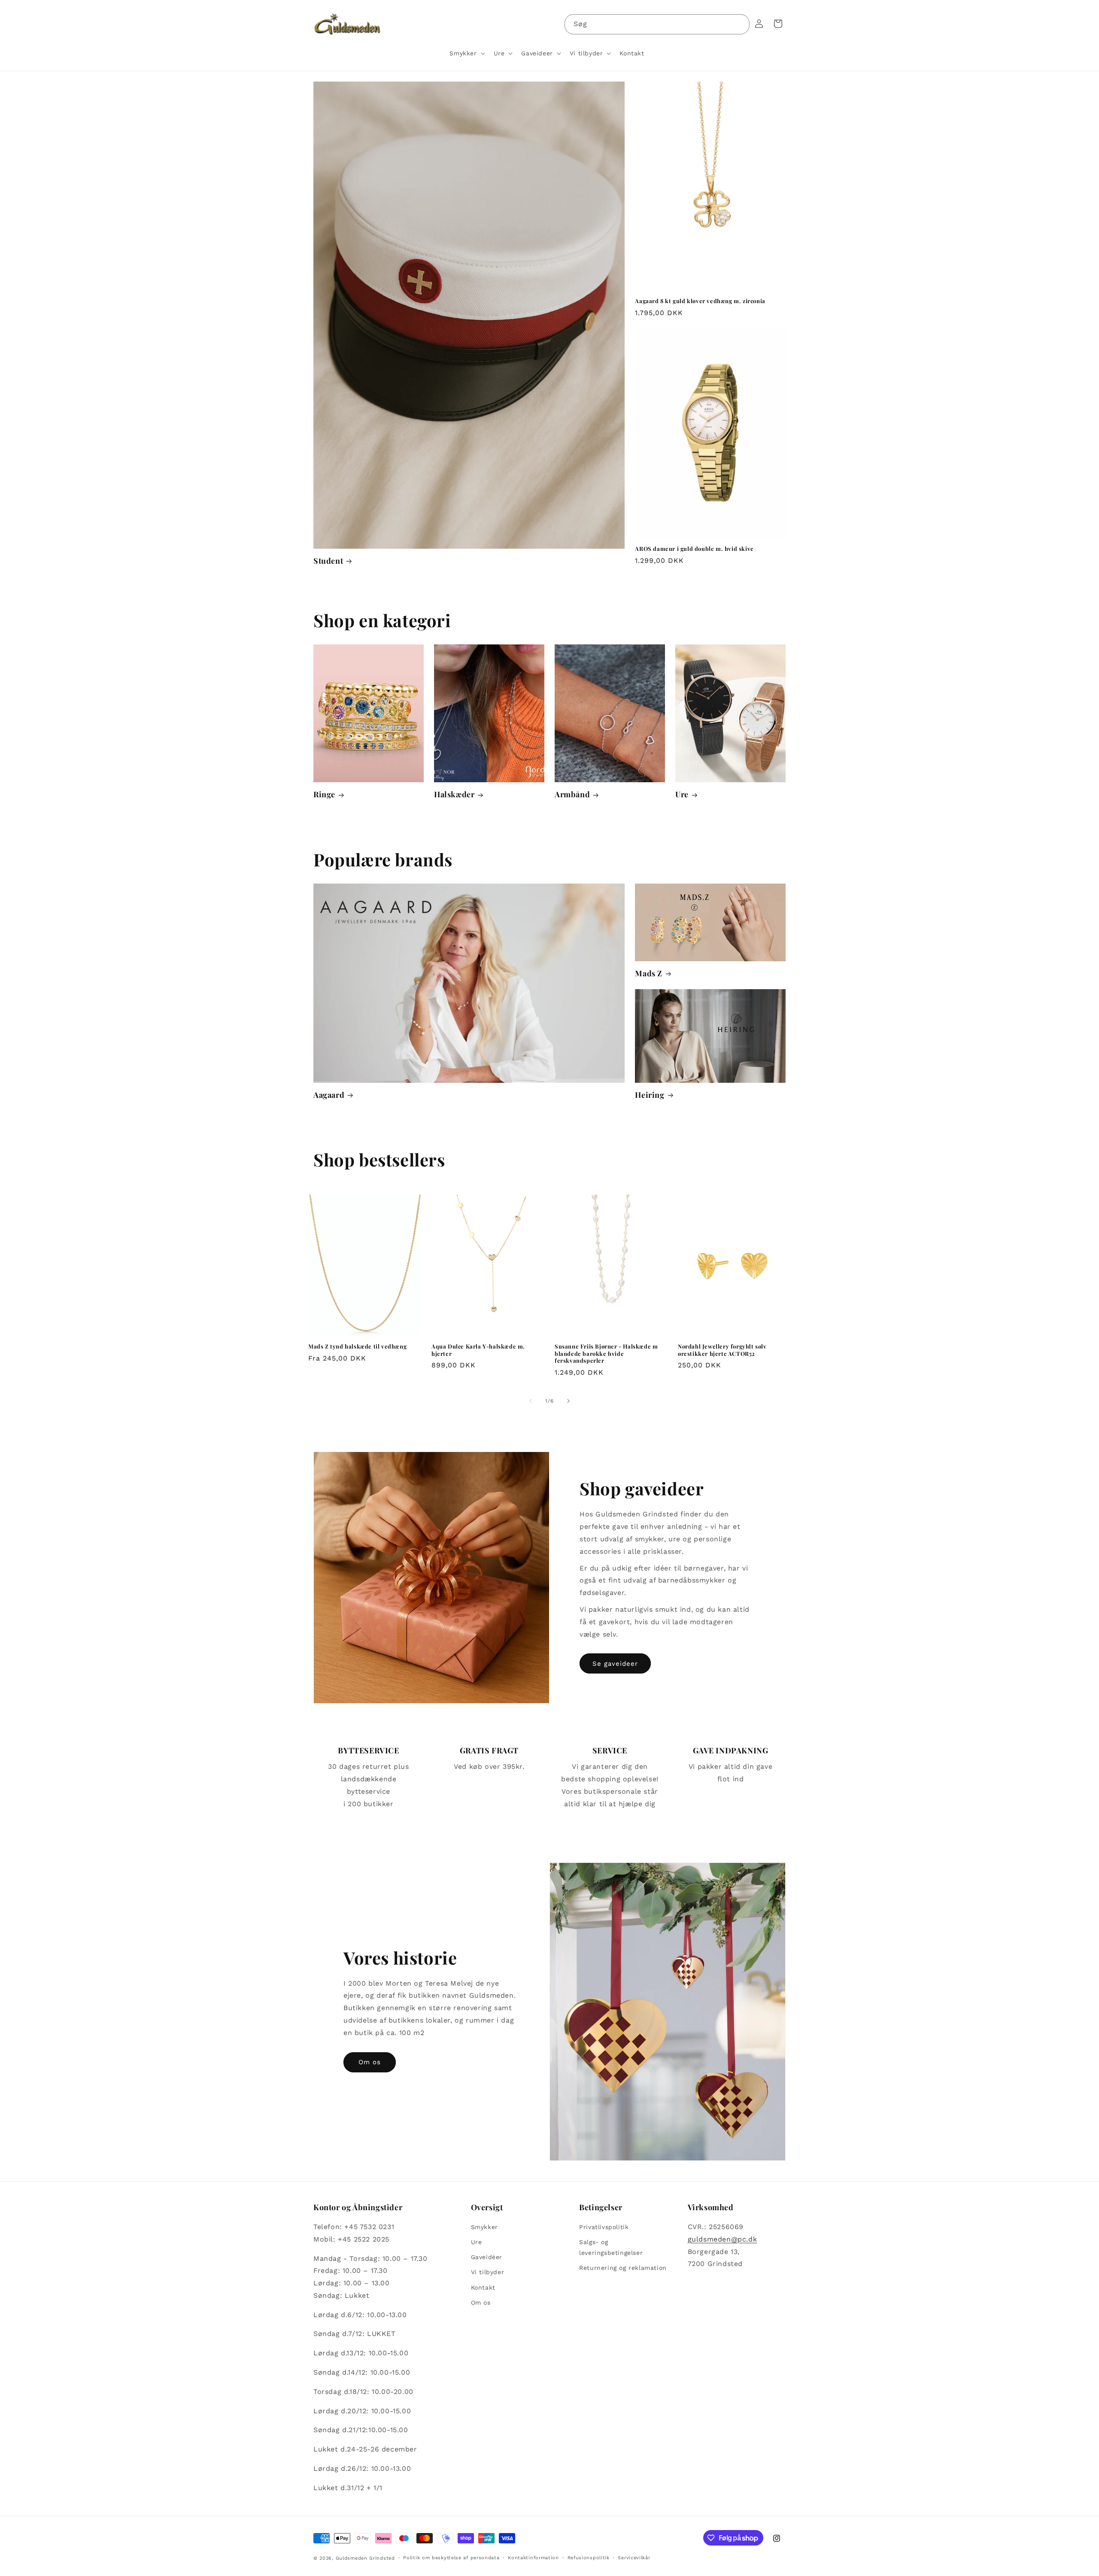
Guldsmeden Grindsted (365, 2558)
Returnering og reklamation (623, 2268)
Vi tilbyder (488, 2272)
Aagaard (329, 1095)
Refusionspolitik (589, 2558)
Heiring (650, 1095)
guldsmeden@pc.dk (723, 2239)
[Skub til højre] (568, 1401)
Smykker (484, 2227)
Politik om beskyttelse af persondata (451, 2558)
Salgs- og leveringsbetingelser (611, 2247)
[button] (466, 53)
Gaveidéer (487, 2257)
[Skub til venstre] (531, 1401)
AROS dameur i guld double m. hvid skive (694, 549)
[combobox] (657, 24)
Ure (682, 794)
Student (328, 561)
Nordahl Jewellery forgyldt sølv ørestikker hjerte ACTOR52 (722, 1350)
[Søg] (740, 24)
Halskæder (454, 794)
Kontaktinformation (533, 2558)
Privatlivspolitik (604, 2227)
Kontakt (483, 2287)
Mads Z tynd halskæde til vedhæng (357, 1346)
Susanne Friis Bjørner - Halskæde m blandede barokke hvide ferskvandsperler (606, 1354)
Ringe (324, 794)
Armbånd (572, 794)
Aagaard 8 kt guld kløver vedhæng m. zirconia (700, 301)
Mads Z (649, 974)
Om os (370, 2062)
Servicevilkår (634, 2558)
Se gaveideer (615, 1664)
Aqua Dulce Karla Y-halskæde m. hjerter (478, 1350)
